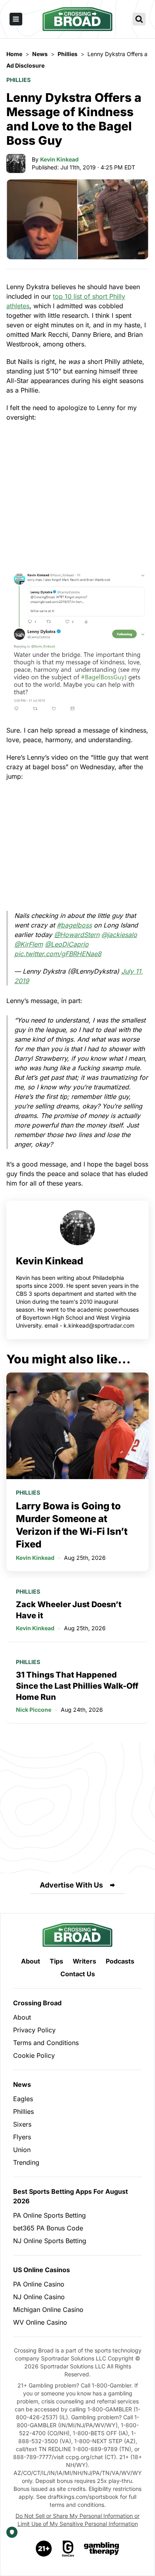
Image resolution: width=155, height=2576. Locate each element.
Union (22, 2150)
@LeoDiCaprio (67, 944)
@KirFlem (29, 944)
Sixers (22, 2124)
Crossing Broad (37, 2003)
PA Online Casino (39, 2284)
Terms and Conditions (46, 2043)
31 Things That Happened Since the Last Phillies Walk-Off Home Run (77, 1686)
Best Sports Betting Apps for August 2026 (71, 2196)
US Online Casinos (42, 2270)
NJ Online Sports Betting (50, 2241)
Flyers (22, 2137)
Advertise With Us (71, 1885)
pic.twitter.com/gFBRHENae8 (58, 954)
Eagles (23, 2099)
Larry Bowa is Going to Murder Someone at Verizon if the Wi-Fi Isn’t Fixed (72, 1525)
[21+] (44, 2549)
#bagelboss (74, 925)
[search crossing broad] (139, 19)
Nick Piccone (34, 1710)
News (22, 2084)
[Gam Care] (68, 2549)
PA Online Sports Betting (49, 2215)
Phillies (18, 80)
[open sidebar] (16, 19)
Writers (84, 1961)
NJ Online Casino (39, 2297)
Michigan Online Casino (48, 2310)
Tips (56, 1961)
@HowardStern (77, 935)
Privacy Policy (34, 2030)
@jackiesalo (119, 935)
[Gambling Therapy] (102, 2549)
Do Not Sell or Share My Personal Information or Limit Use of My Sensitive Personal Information (77, 2520)
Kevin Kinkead (59, 159)
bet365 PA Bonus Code (48, 2228)
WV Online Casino (40, 2322)
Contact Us (78, 1974)
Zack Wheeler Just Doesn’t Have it (69, 1610)
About (31, 1961)
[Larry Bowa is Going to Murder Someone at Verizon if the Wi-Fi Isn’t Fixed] (77, 1426)
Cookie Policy (34, 2055)
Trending (26, 2162)
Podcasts (120, 1961)
